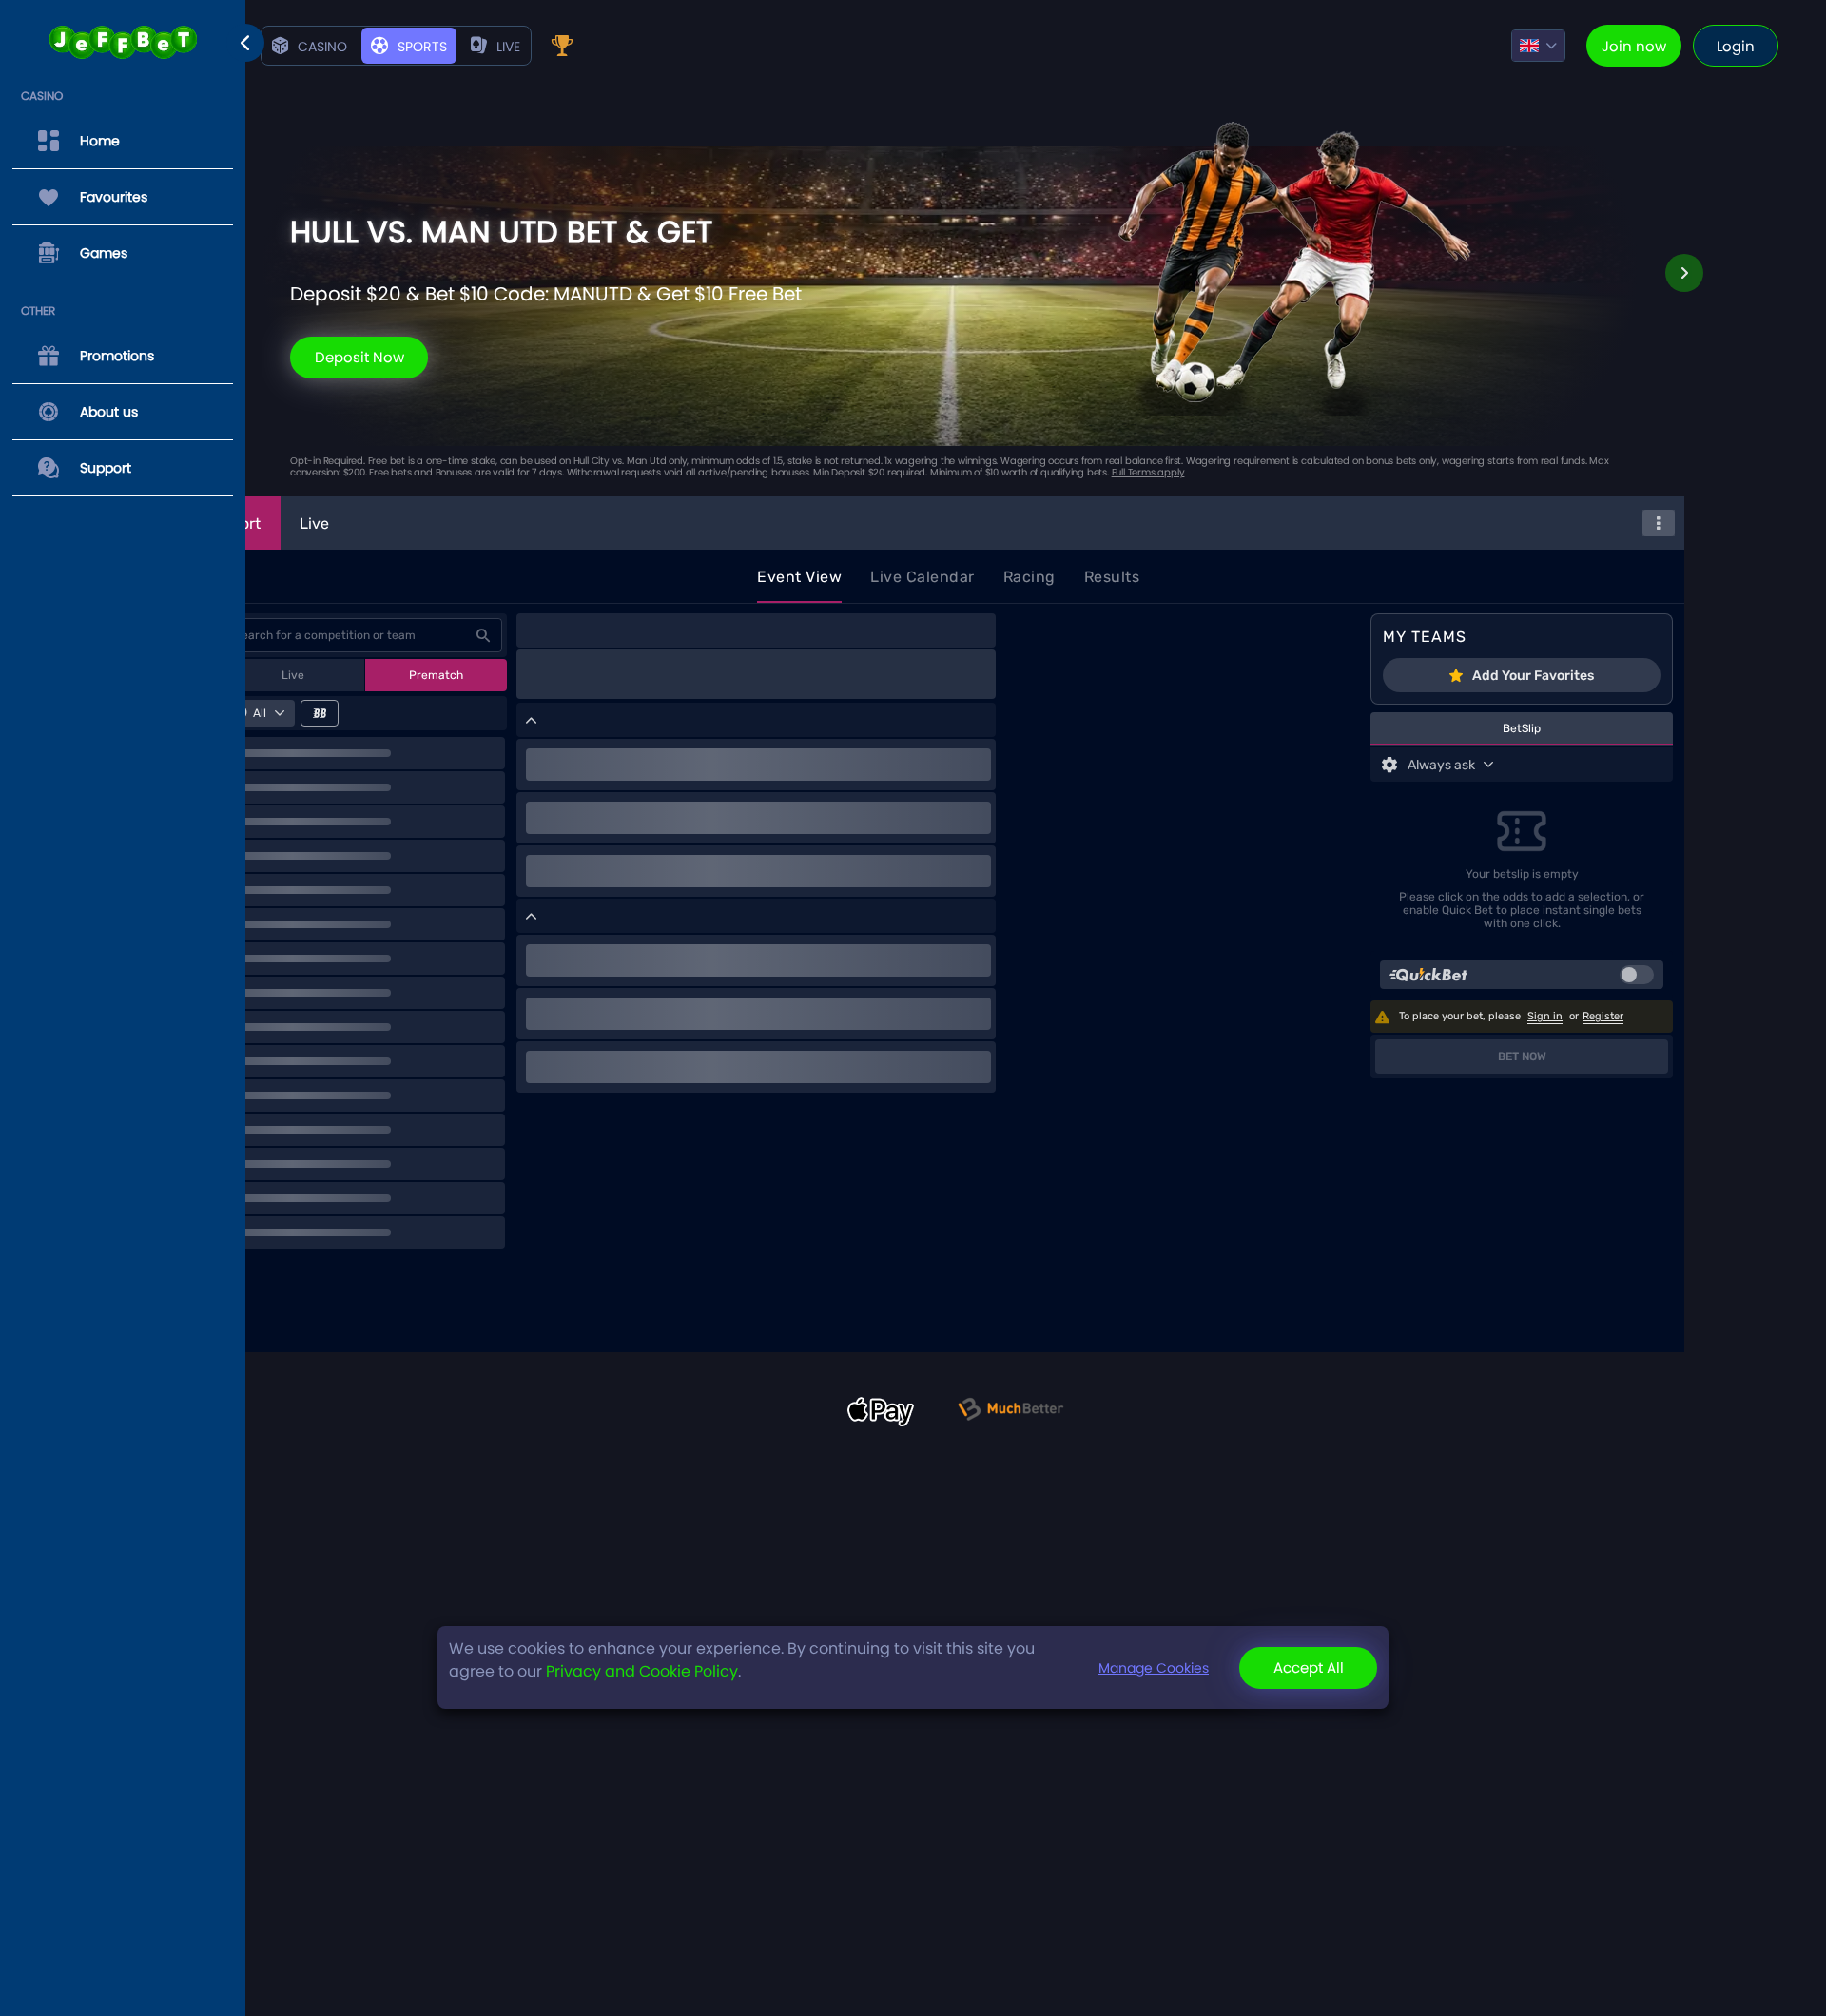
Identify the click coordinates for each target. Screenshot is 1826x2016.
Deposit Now (359, 357)
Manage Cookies (1154, 1668)
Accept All (1309, 1667)
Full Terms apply (1148, 472)
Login (1736, 46)
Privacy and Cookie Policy (642, 1671)
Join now (1634, 46)
